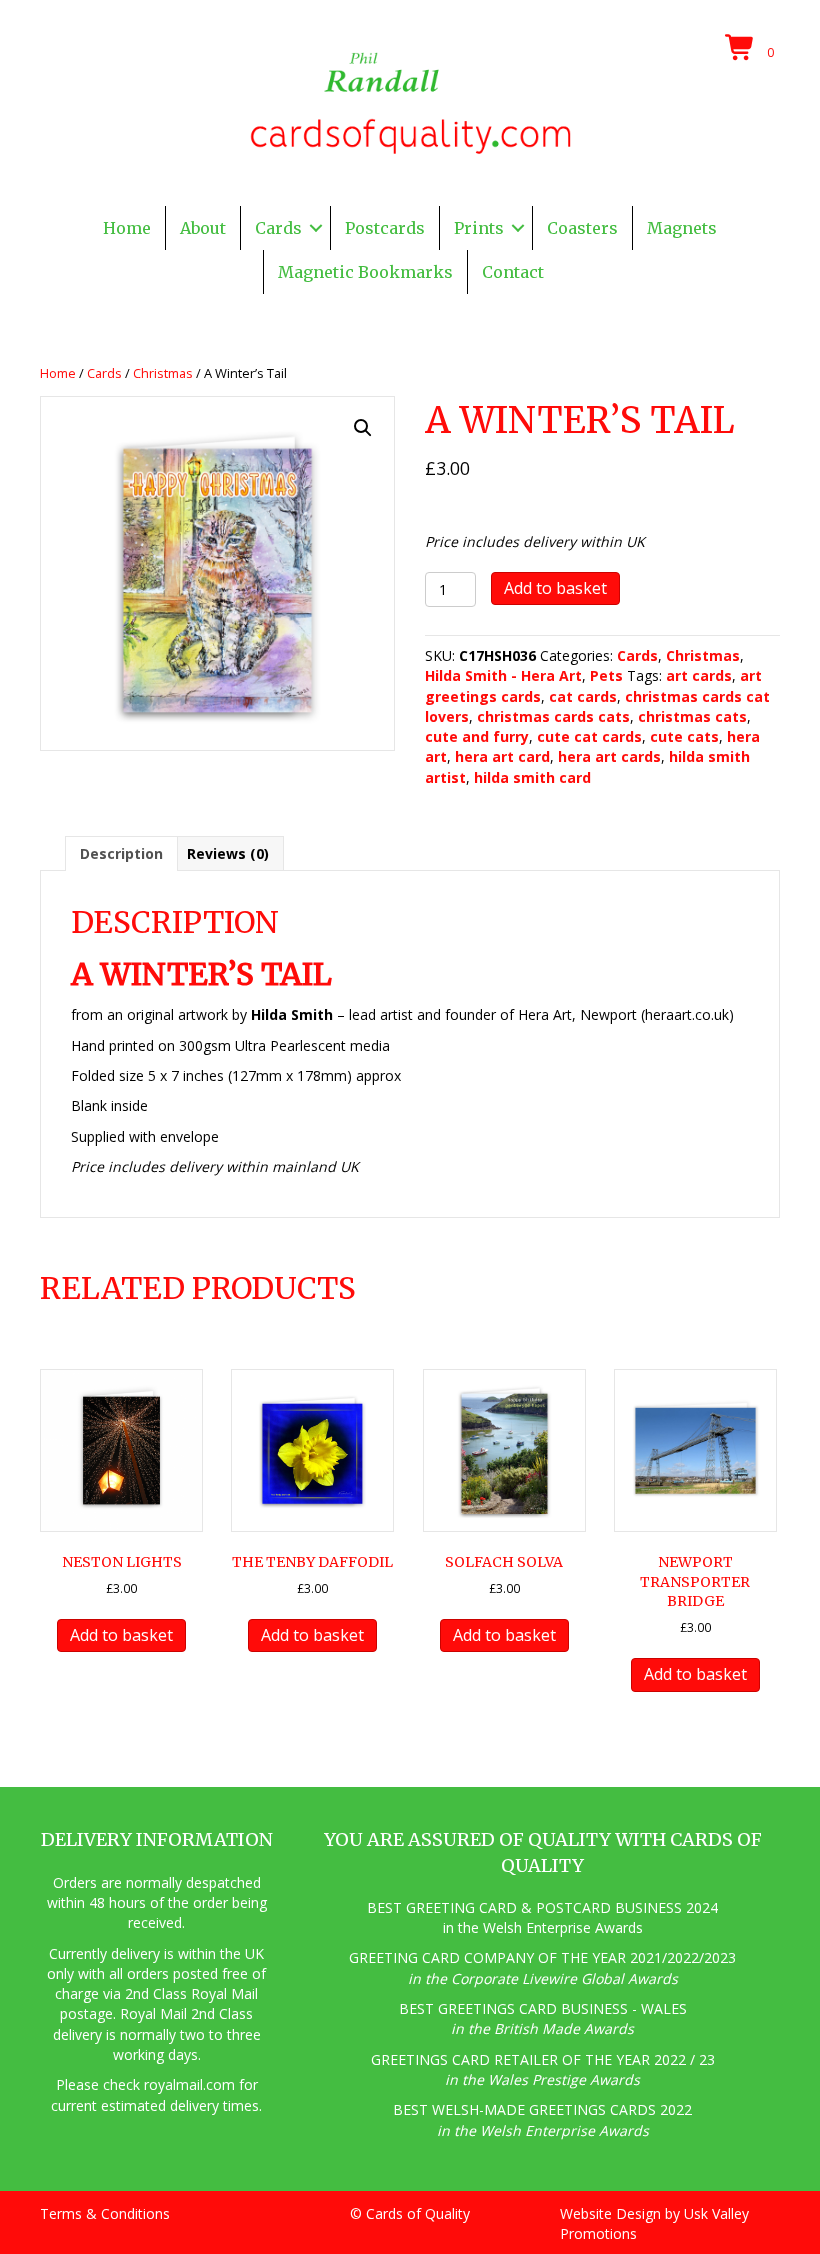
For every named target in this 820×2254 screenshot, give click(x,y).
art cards (699, 675)
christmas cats (692, 716)
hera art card (502, 756)
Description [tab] (121, 853)
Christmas (163, 373)
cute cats (684, 736)
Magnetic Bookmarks (365, 272)
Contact (513, 272)
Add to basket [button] (121, 1635)
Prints (479, 228)
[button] (316, 228)
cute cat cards (589, 736)
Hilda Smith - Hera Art (503, 675)
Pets (606, 675)
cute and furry (477, 736)
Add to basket (555, 588)
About (203, 228)
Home (127, 228)
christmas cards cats (553, 716)
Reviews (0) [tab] (228, 853)
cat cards (583, 696)
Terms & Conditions (105, 2213)
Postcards (385, 228)
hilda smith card (532, 777)
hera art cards (609, 756)
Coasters (582, 228)
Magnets (682, 228)
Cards (278, 228)
